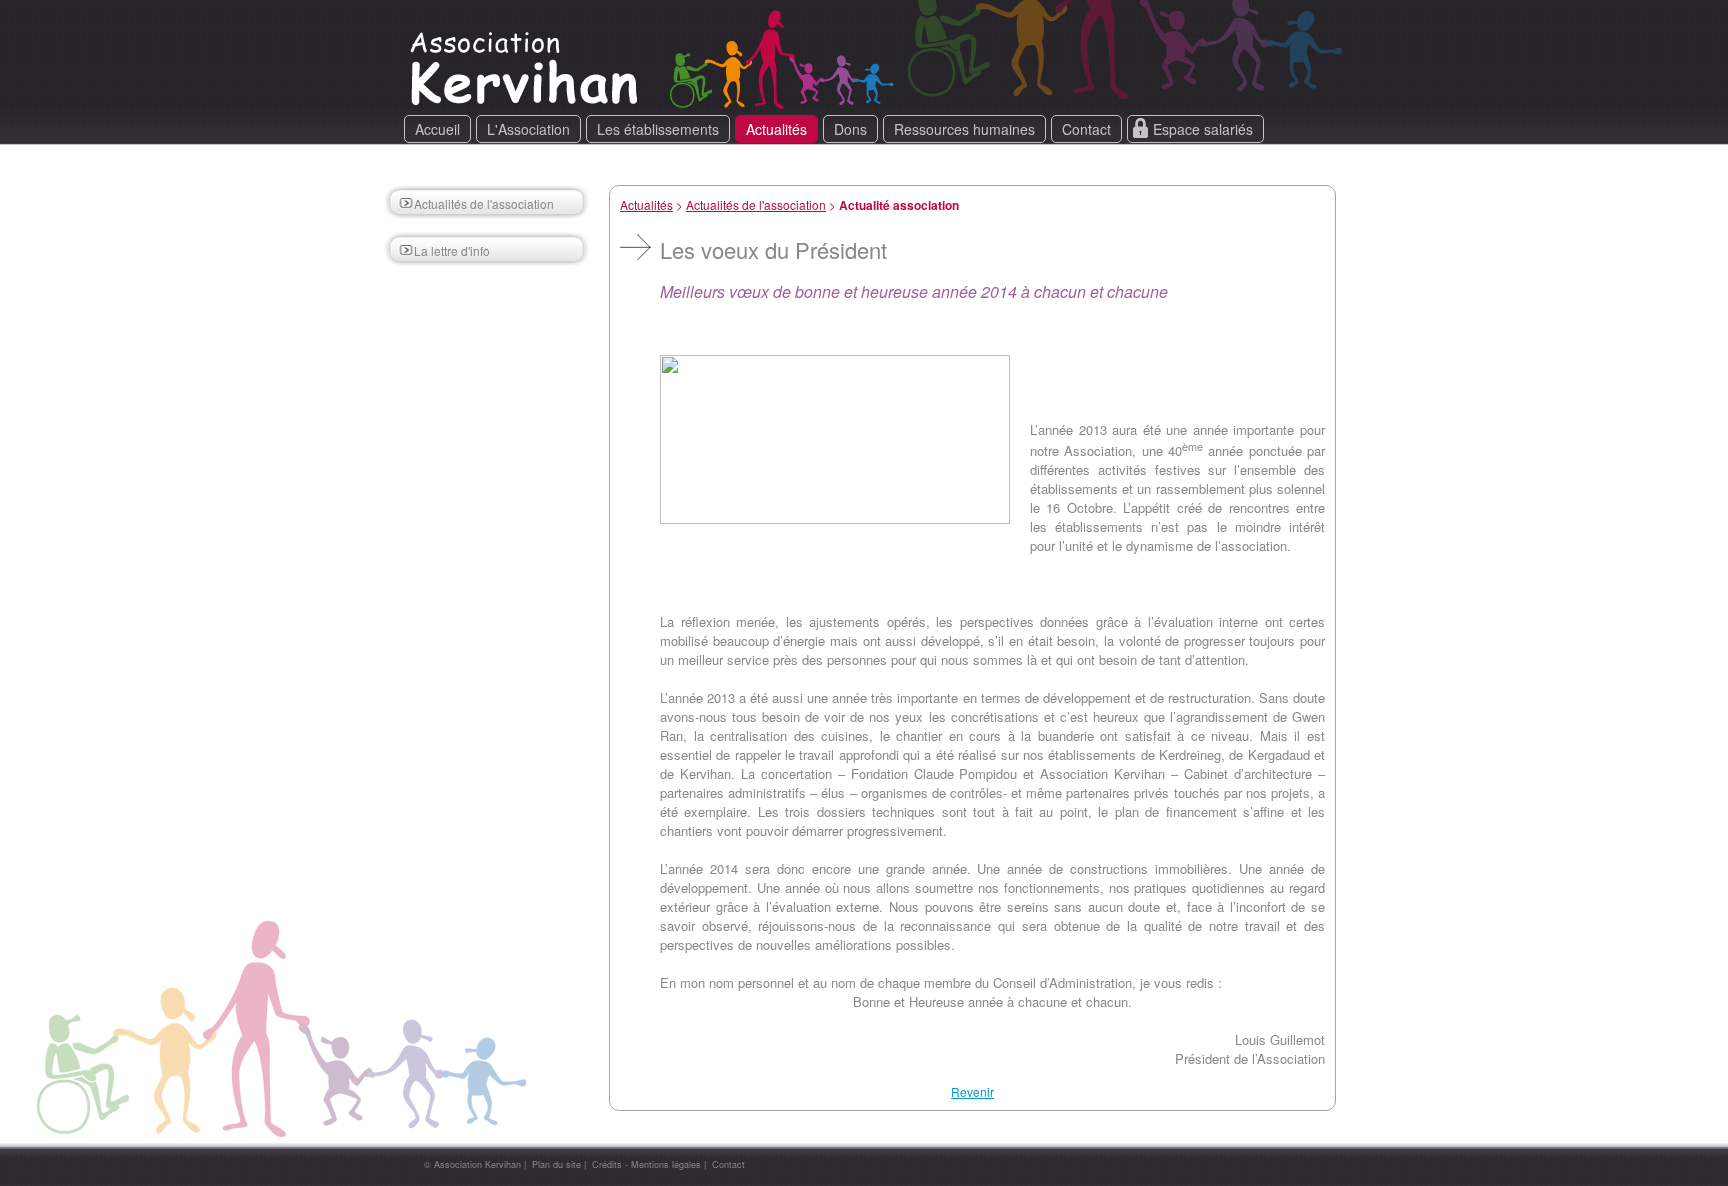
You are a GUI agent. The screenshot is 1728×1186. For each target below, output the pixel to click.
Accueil (437, 129)
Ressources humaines (964, 129)
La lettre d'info (452, 250)
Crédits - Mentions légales (646, 1164)
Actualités (776, 129)
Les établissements (658, 129)
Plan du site (556, 1164)
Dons (850, 129)
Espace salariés (1203, 129)
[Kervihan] (528, 104)
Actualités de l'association (484, 203)
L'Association (528, 129)
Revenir (972, 1091)
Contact (1086, 129)
